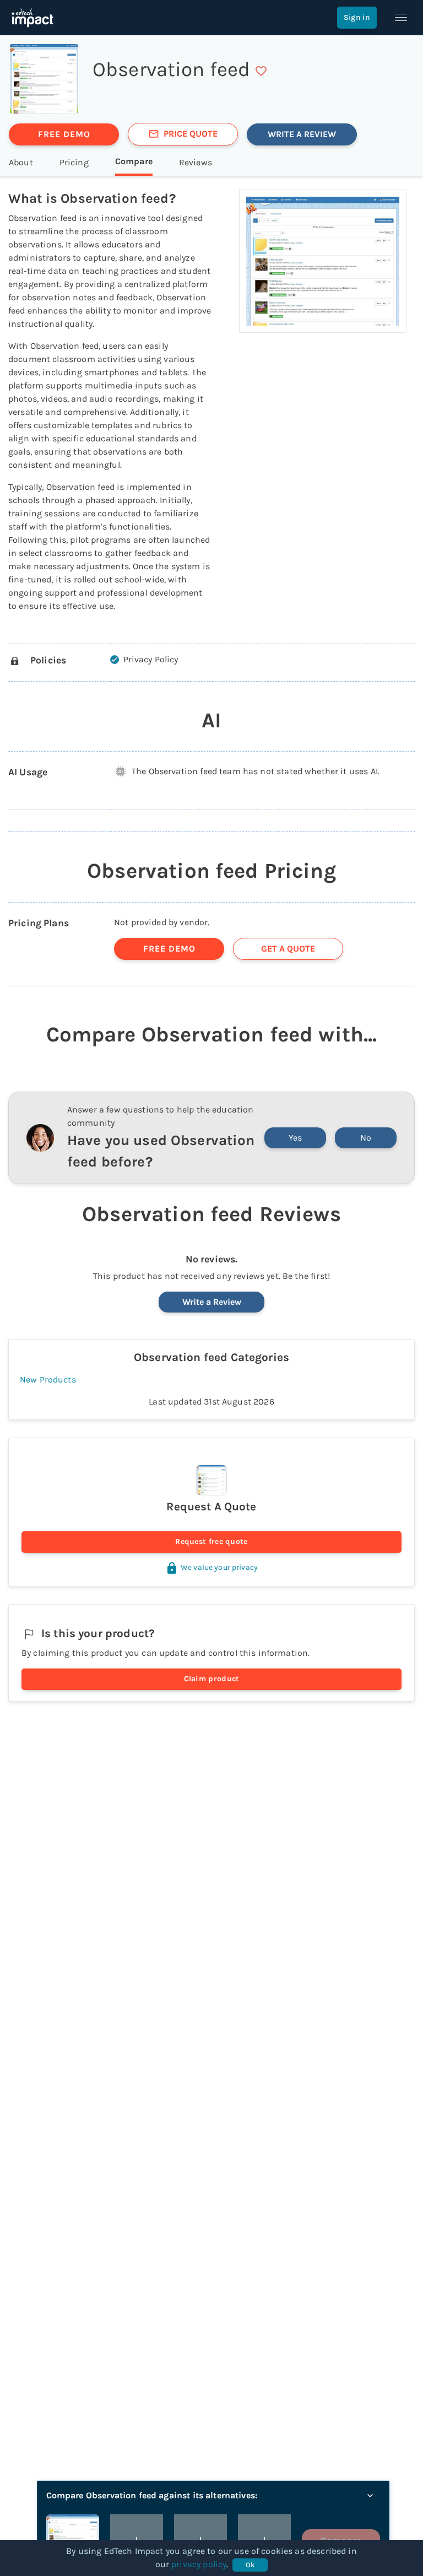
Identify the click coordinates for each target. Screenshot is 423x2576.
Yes (295, 1138)
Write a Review (212, 1302)
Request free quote (211, 1541)
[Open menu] (401, 18)
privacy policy (199, 2564)
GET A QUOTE (288, 949)
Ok (250, 2565)
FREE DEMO (64, 134)
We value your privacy (219, 1567)
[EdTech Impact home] (32, 18)
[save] (261, 71)
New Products (48, 1379)
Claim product (212, 1679)
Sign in (357, 17)
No (366, 1138)
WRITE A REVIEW (302, 134)
